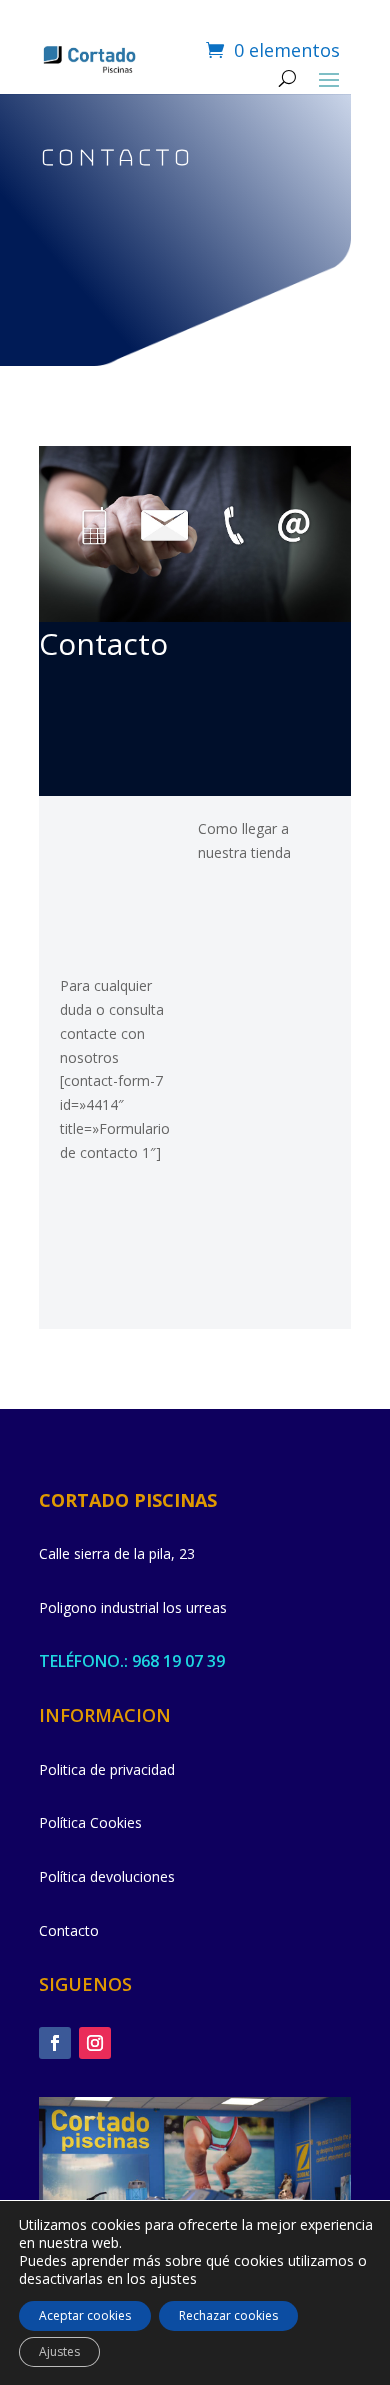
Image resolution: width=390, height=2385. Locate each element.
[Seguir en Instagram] (95, 2043)
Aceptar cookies (85, 2315)
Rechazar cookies (228, 2315)
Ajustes (59, 2351)
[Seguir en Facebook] (55, 2043)
